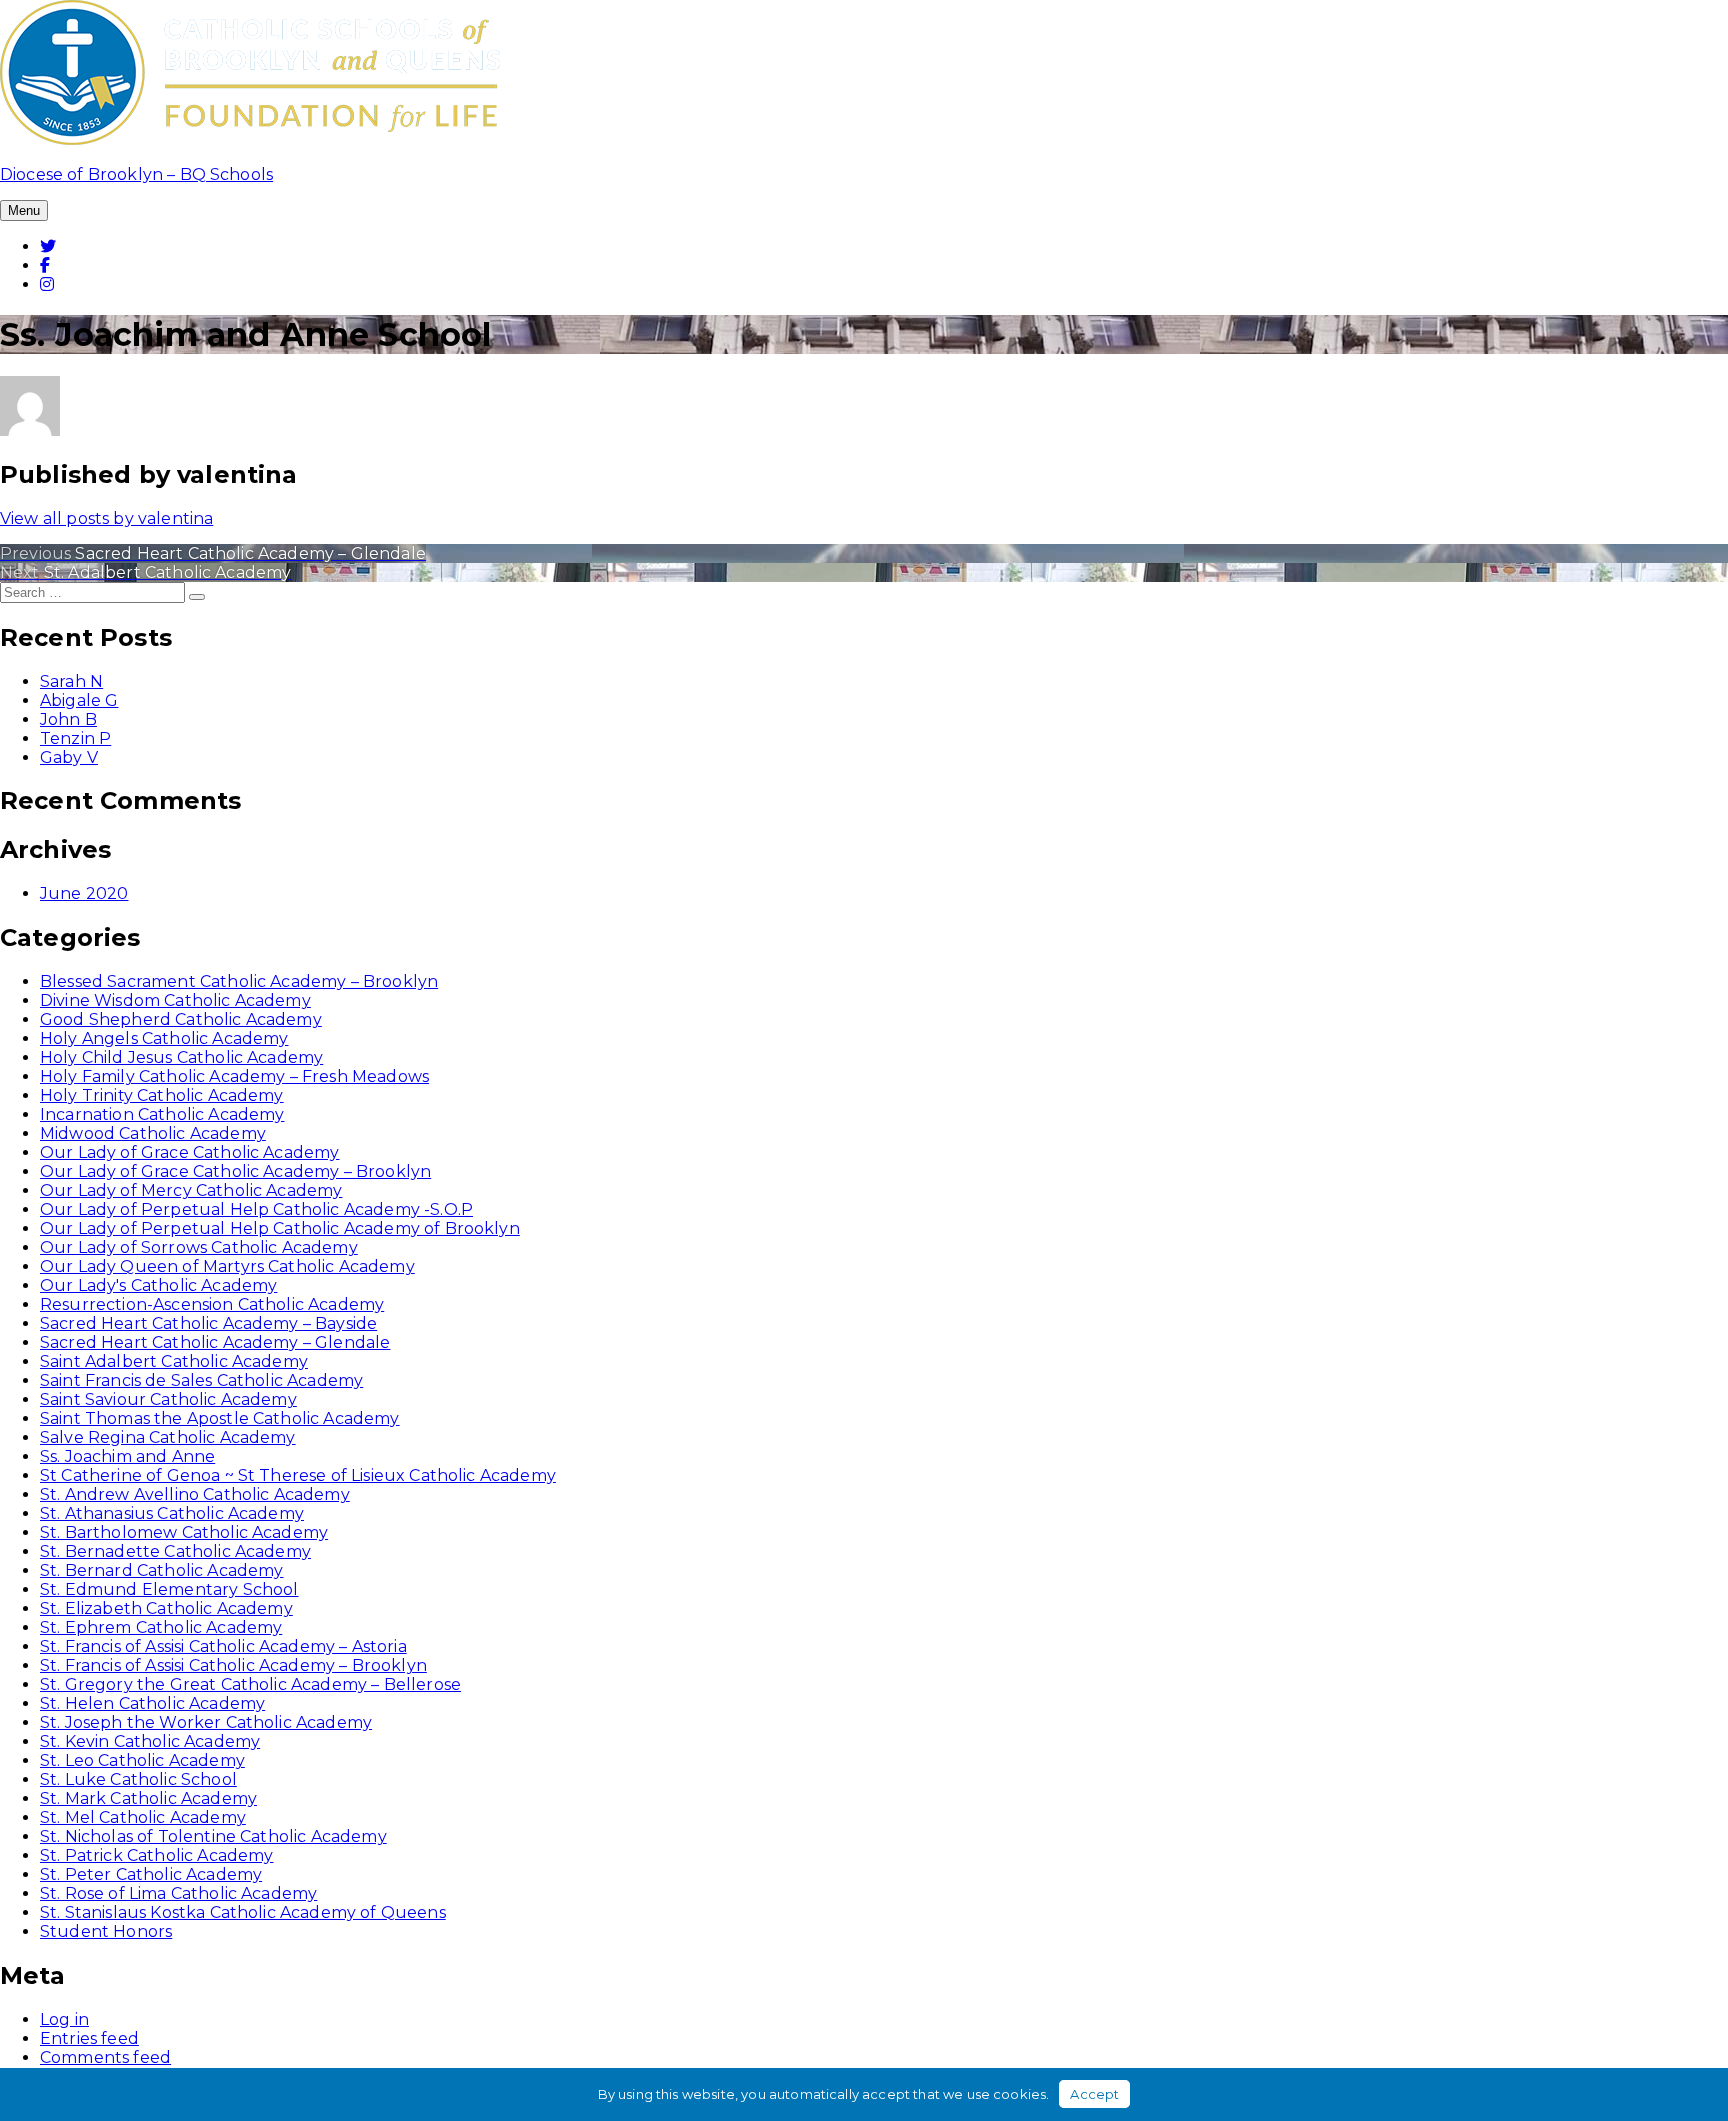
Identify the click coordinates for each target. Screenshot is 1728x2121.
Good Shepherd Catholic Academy (181, 1019)
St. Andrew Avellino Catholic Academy (195, 1494)
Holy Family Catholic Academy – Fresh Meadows (234, 1076)
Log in (64, 2019)
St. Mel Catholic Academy (143, 1817)
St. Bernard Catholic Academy (161, 1570)
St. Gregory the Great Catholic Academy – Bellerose (250, 1684)
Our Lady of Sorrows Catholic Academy (199, 1247)
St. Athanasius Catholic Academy (172, 1513)
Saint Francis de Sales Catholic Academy (201, 1380)
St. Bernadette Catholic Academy (175, 1551)
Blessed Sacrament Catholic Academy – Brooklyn (239, 981)
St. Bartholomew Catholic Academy (184, 1532)
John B (68, 719)
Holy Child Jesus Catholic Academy (181, 1057)
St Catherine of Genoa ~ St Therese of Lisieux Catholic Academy (298, 1475)
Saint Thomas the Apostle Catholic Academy (220, 1418)
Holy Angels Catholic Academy (164, 1038)
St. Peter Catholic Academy (151, 1874)
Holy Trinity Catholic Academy (162, 1095)
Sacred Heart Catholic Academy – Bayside (208, 1323)
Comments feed (105, 2057)
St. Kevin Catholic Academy (150, 1741)
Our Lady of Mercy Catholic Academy (191, 1190)
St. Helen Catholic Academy (152, 1703)
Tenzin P (75, 738)
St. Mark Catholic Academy (148, 1798)
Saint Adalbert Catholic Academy (174, 1361)
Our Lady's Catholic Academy (158, 1285)
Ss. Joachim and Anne (127, 1456)
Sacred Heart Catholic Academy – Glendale (215, 1342)
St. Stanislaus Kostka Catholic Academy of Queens (243, 1912)
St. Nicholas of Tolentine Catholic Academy (213, 1836)
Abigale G (79, 700)
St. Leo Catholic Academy (142, 1760)
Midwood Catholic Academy (153, 1133)
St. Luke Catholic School (138, 1779)
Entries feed (89, 2038)
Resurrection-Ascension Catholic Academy (212, 1304)
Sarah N (71, 681)
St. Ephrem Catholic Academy (161, 1627)
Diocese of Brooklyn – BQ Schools (136, 174)
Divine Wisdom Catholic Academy (175, 1000)
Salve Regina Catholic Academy (168, 1437)
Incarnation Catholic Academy (162, 1114)
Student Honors (106, 1931)
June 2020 (84, 893)
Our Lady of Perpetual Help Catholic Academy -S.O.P (256, 1209)
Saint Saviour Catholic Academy (168, 1399)
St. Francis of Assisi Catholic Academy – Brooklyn (233, 1665)
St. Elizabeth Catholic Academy (166, 1608)
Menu (24, 210)
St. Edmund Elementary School (169, 1589)
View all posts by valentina (106, 518)
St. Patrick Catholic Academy (156, 1855)
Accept (1094, 2094)
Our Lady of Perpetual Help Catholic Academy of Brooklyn (280, 1228)
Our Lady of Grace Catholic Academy (189, 1152)
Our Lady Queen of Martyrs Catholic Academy (227, 1266)
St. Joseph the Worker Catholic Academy (206, 1722)
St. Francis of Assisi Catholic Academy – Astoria (223, 1646)
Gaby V (69, 757)
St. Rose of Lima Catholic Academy (178, 1893)
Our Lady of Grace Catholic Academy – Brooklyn (235, 1171)
